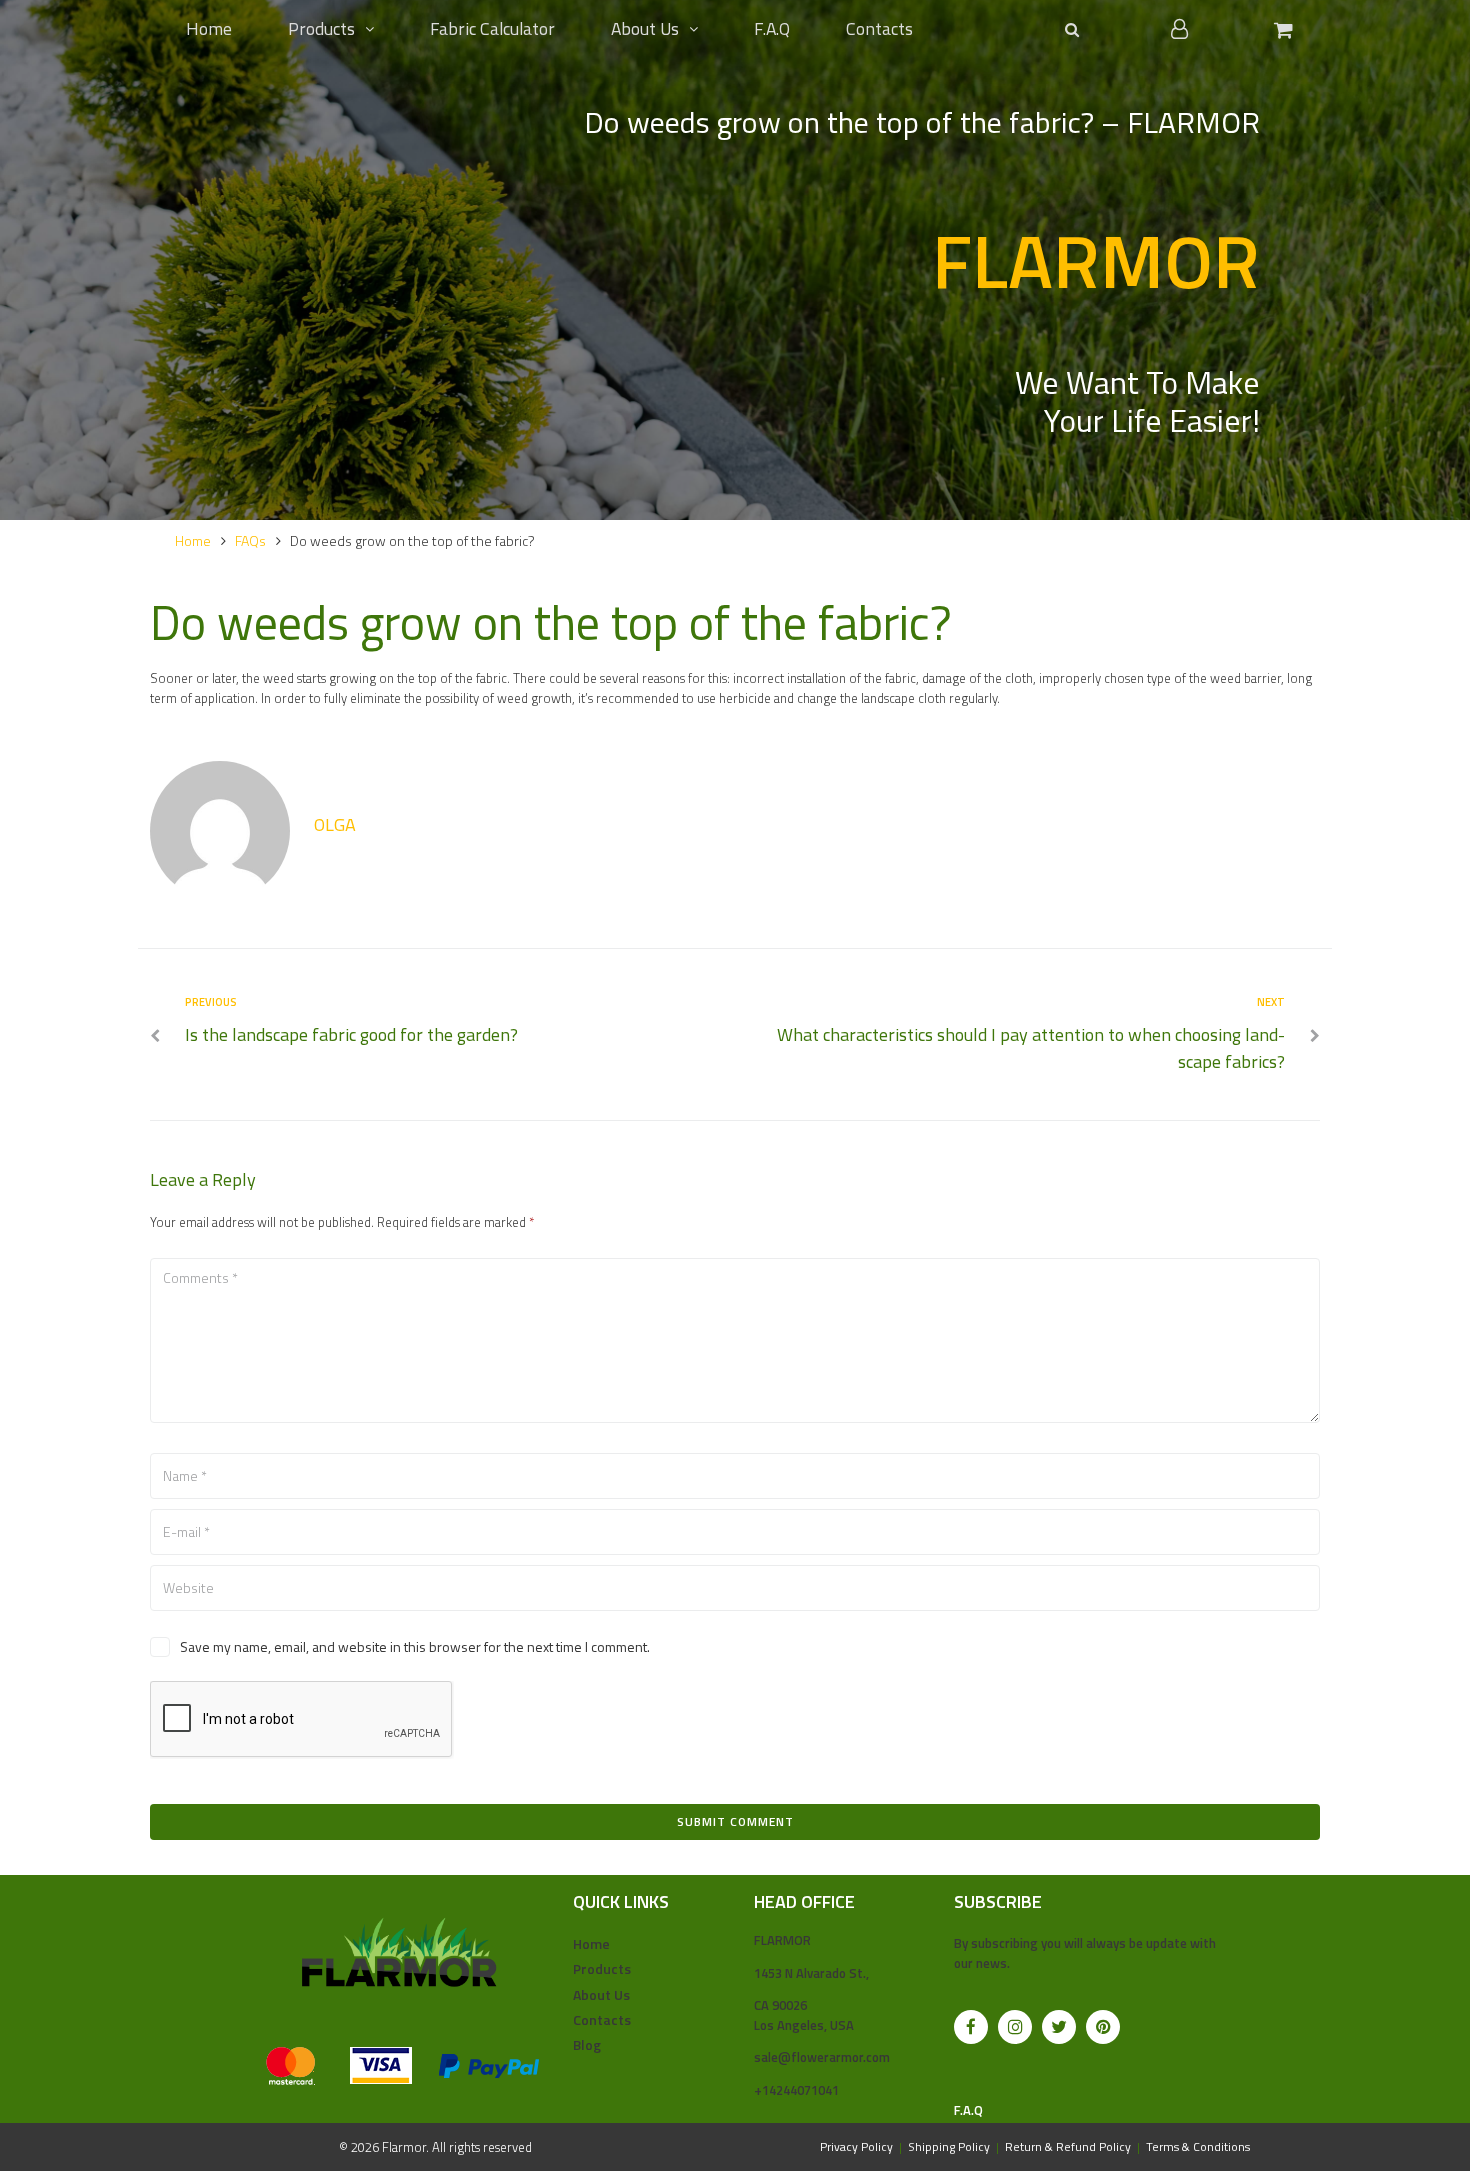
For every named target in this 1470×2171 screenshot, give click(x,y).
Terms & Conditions (1198, 2146)
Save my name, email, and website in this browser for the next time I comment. (415, 1646)
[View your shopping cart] (1286, 30)
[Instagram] (1015, 2027)
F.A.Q (968, 2110)
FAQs (250, 540)
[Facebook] (971, 2027)
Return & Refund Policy (1068, 2146)
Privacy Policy (856, 2146)
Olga (335, 824)
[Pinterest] (1103, 2027)
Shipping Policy (949, 2146)
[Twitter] (1059, 2027)
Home (193, 540)
